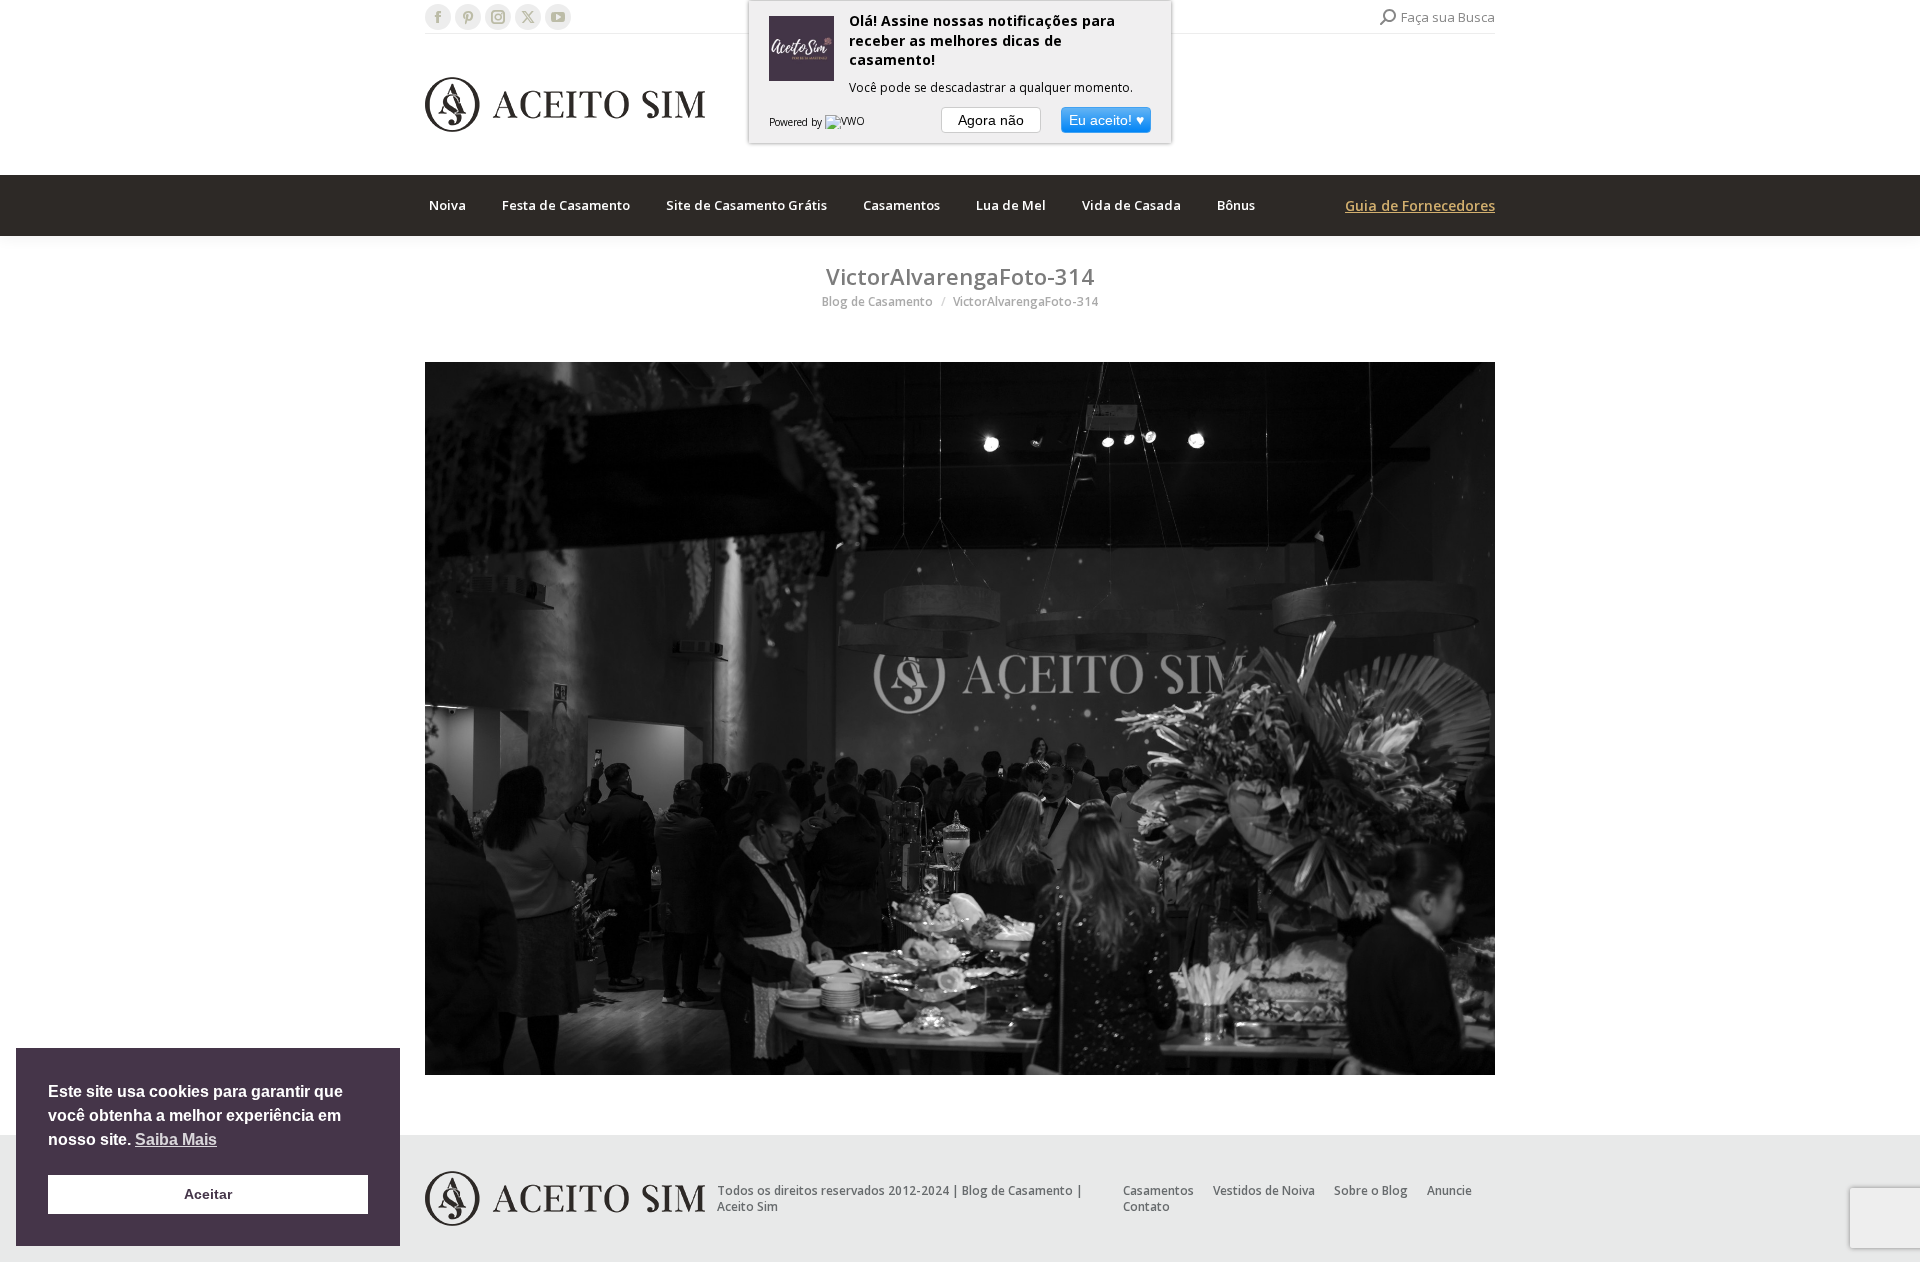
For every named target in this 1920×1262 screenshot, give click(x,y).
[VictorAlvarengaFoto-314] (960, 718)
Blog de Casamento (1017, 1190)
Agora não (991, 120)
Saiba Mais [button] (176, 1139)
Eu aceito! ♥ (1106, 120)
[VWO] (846, 122)
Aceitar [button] (208, 1194)
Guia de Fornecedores (1420, 205)
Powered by (797, 122)
